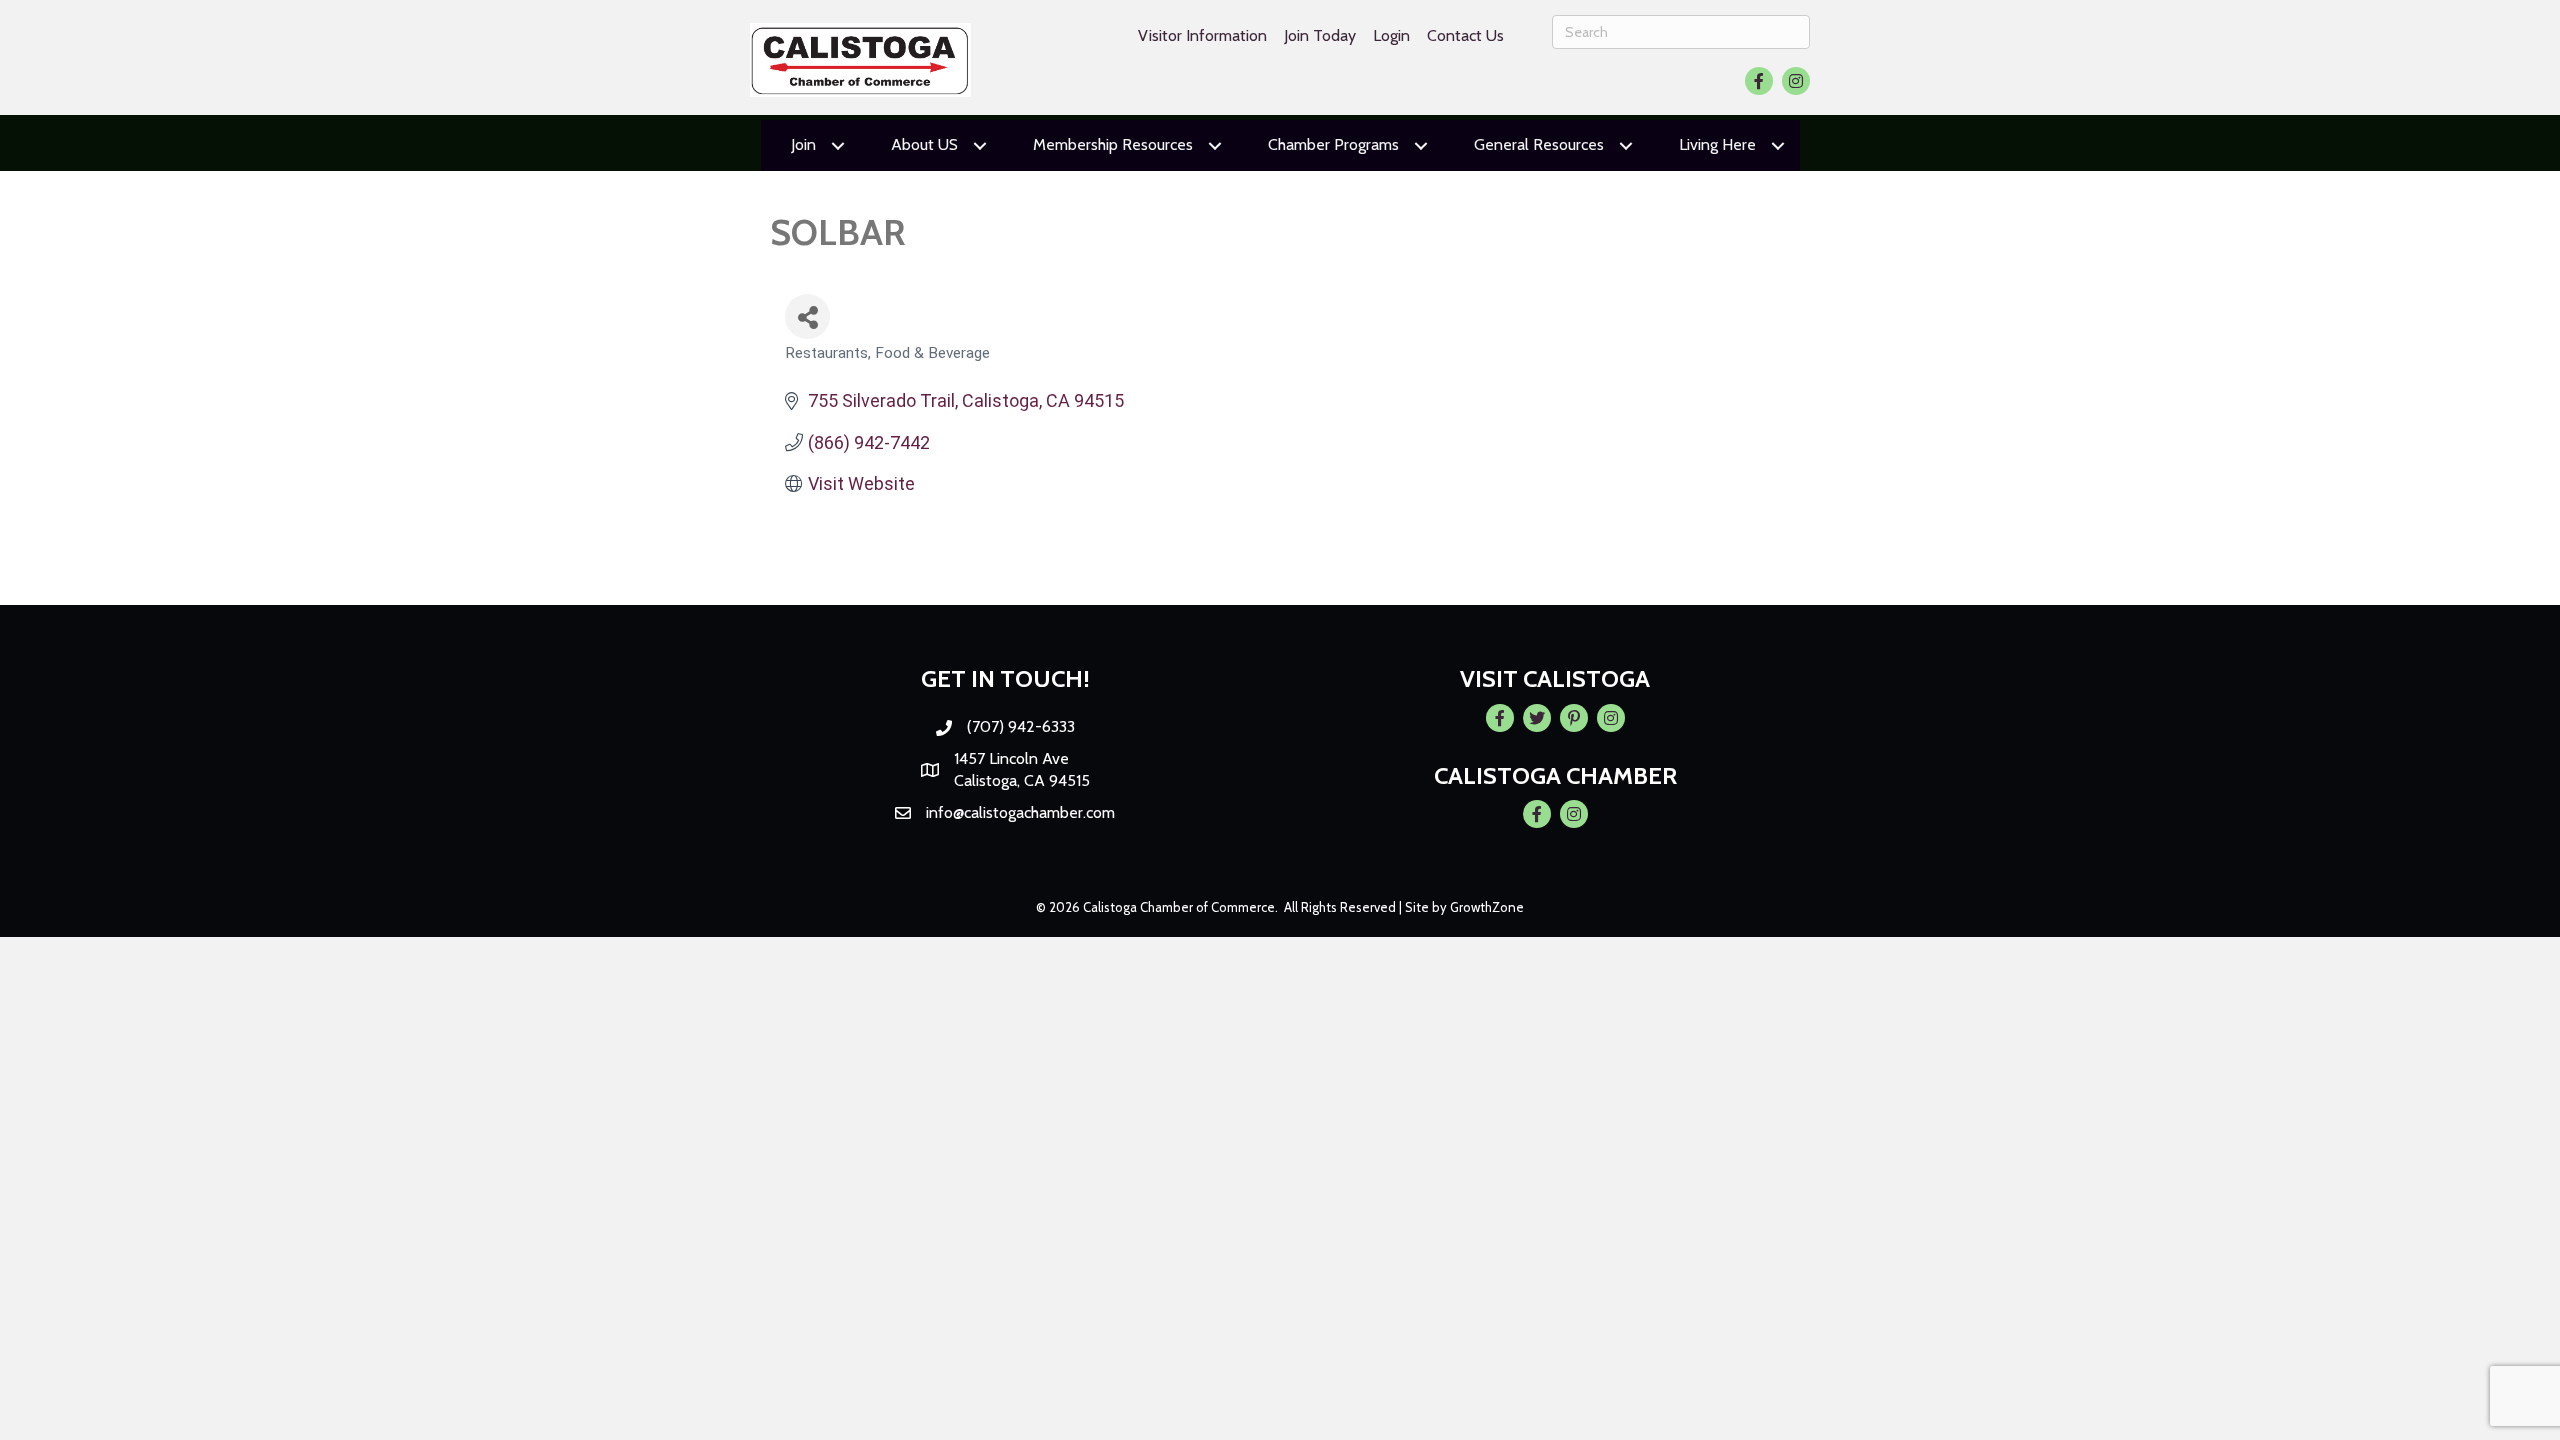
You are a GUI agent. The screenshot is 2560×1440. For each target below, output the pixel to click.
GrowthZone (1487, 907)
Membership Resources (1113, 144)
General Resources (1539, 144)
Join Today (1320, 35)
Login (1391, 35)
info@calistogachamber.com (1020, 812)
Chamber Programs (1333, 144)
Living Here (1717, 144)
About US (924, 144)
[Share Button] (807, 316)
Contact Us (1465, 35)
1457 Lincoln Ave (1011, 758)
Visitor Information (1202, 35)
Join (803, 144)
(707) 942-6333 (1021, 726)
